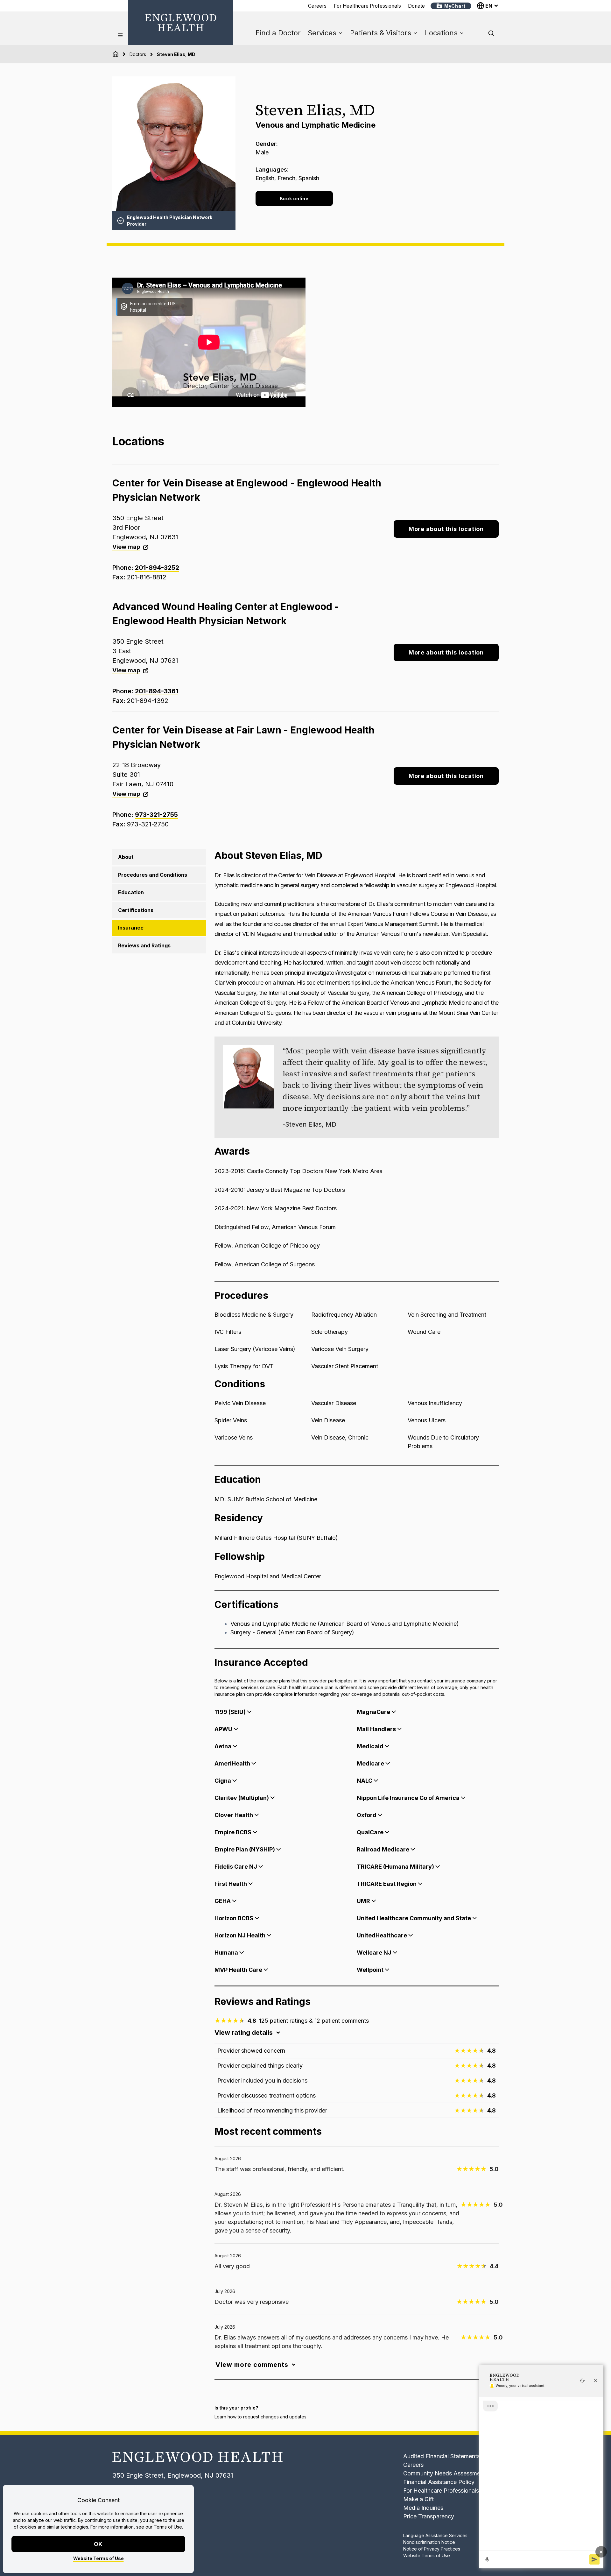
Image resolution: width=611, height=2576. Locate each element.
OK (98, 2544)
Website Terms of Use (98, 2558)
